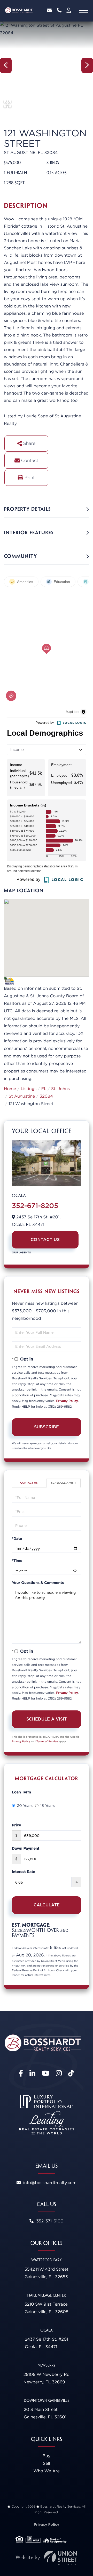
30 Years (25, 1806)
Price (16, 1825)
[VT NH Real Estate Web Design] (47, 2558)
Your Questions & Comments (38, 1583)
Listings (29, 1089)
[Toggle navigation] (83, 10)
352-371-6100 (59, 10)
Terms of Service (47, 1742)
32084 (46, 1096)
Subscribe (47, 1427)
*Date (17, 1539)
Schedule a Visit (64, 1483)
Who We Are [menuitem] (47, 2471)
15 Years (47, 1806)
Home (10, 1089)
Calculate (47, 1905)
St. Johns (60, 1089)
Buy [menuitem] (47, 2456)
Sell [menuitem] (47, 2463)
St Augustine (22, 1096)
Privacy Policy (67, 1401)
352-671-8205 (35, 1206)
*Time (17, 1561)
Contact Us (45, 1240)
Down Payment (26, 1849)
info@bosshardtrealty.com (49, 10)
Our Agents (21, 1253)
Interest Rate (24, 1872)
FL (44, 1089)
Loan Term (21, 1792)
